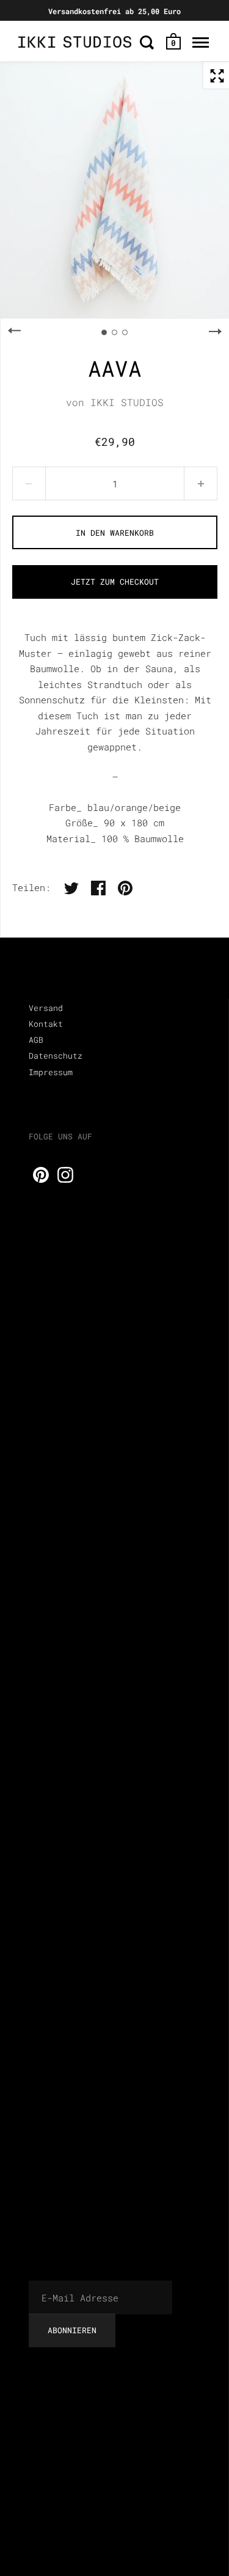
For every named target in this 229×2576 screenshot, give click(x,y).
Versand (46, 1008)
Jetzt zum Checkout (115, 582)
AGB (36, 1040)
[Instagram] (65, 1175)
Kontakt (46, 1024)
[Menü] (201, 42)
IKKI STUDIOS (127, 402)
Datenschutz (56, 1056)
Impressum (51, 1072)
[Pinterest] (41, 1175)
